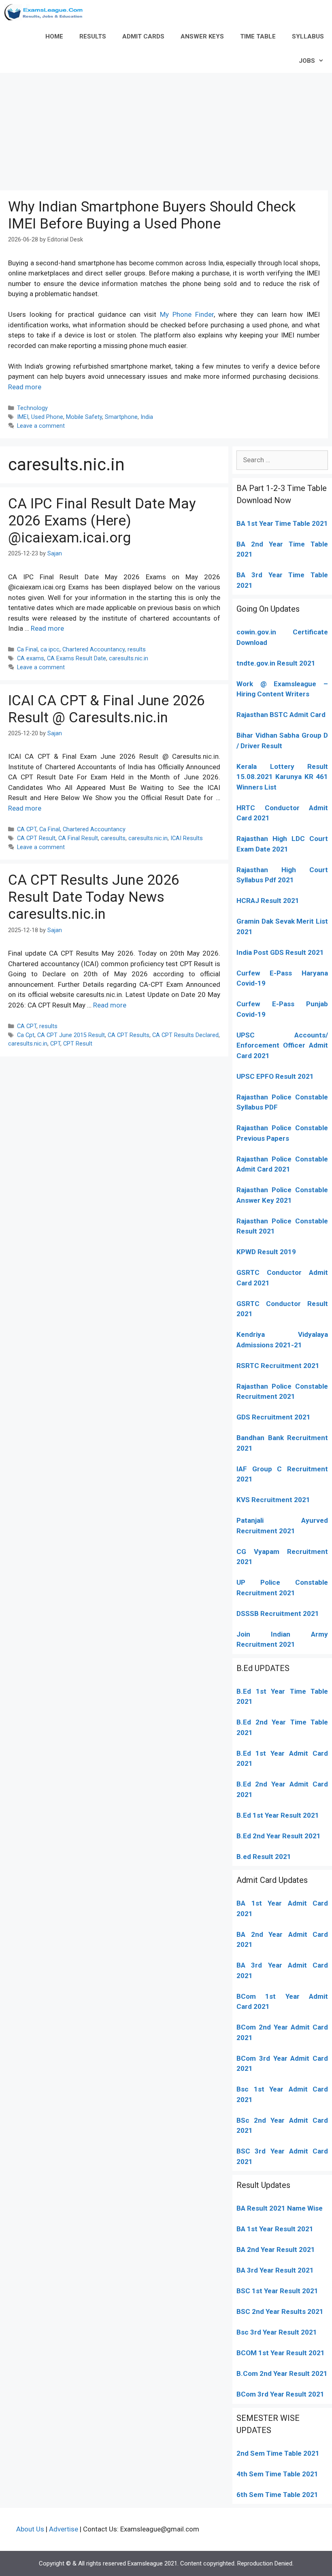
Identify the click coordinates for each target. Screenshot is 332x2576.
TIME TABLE (258, 36)
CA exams (31, 658)
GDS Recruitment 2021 (273, 1417)
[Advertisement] (166, 130)
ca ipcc (50, 650)
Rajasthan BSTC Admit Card (281, 715)
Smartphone (121, 417)
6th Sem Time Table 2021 (277, 2495)
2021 (261, 2006)
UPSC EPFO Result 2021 (275, 1076)
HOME (54, 36)
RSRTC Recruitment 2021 (278, 1366)
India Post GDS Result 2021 (280, 952)
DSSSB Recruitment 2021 (278, 1613)
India (147, 417)
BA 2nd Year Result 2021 (276, 2249)
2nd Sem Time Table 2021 (278, 2453)
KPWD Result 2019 (266, 1252)
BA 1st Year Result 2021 (275, 2229)
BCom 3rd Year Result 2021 (280, 2394)
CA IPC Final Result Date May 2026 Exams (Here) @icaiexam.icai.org (102, 521)
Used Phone (47, 417)
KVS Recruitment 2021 (273, 1500)
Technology (32, 408)
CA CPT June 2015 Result (71, 1035)
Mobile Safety (84, 417)
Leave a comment (41, 426)
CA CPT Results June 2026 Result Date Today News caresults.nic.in (94, 897)
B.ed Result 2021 (264, 1857)
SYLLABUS (308, 36)
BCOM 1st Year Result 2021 (281, 2353)
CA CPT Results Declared (185, 1035)
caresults (113, 838)
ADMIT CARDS (143, 36)
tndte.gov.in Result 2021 (276, 663)
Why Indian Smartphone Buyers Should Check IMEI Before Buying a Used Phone (152, 215)
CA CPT (27, 829)
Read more (25, 387)
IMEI (23, 417)
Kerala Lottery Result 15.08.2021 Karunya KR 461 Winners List (282, 777)
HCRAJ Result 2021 (268, 901)
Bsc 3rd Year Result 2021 (277, 2332)
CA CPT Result (36, 838)
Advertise (64, 2529)
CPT (55, 1044)
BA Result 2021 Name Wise (280, 2208)
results (137, 650)
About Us (30, 2529)
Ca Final (27, 650)
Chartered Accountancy (94, 650)
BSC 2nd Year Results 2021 (280, 2311)
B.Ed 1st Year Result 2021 (278, 1815)
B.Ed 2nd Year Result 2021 (279, 1836)
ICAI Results (187, 838)
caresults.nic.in (129, 658)
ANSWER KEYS (202, 36)
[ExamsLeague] (47, 12)
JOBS (307, 61)
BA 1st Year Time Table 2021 (282, 523)
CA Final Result (78, 838)
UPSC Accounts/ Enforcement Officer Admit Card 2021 (282, 1045)
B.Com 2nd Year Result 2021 (282, 2373)
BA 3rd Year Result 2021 (275, 2270)
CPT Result (78, 1044)
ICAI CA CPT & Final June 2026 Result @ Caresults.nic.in (106, 709)
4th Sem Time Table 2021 (277, 2474)
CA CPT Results (129, 1035)
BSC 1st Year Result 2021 (277, 2291)
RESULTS (93, 36)
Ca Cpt (26, 1035)
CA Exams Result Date (77, 658)
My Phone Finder (187, 314)
